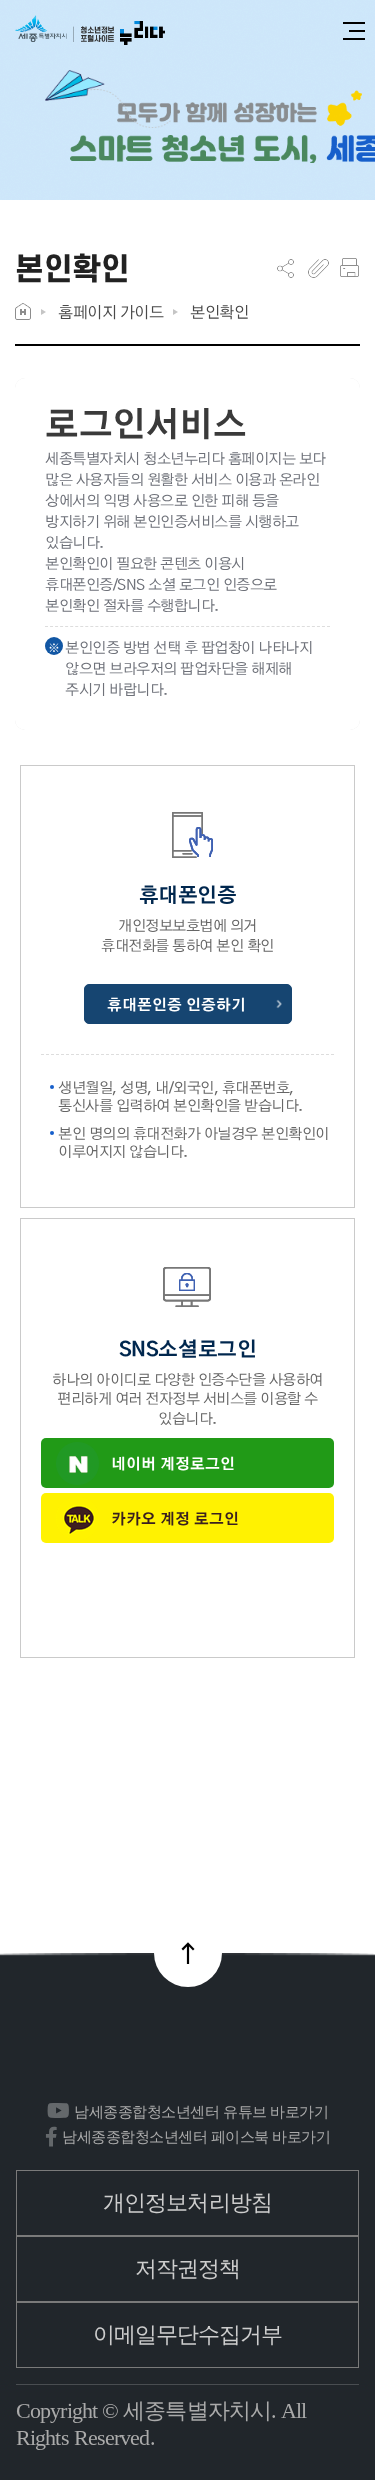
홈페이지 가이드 (110, 311)
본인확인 (219, 311)
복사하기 (318, 268)
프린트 (349, 268)
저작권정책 (188, 2268)
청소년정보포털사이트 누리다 (90, 31)
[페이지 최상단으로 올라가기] (188, 1953)
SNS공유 (285, 268)
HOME (23, 311)
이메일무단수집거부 (188, 2334)
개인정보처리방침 (187, 2202)
